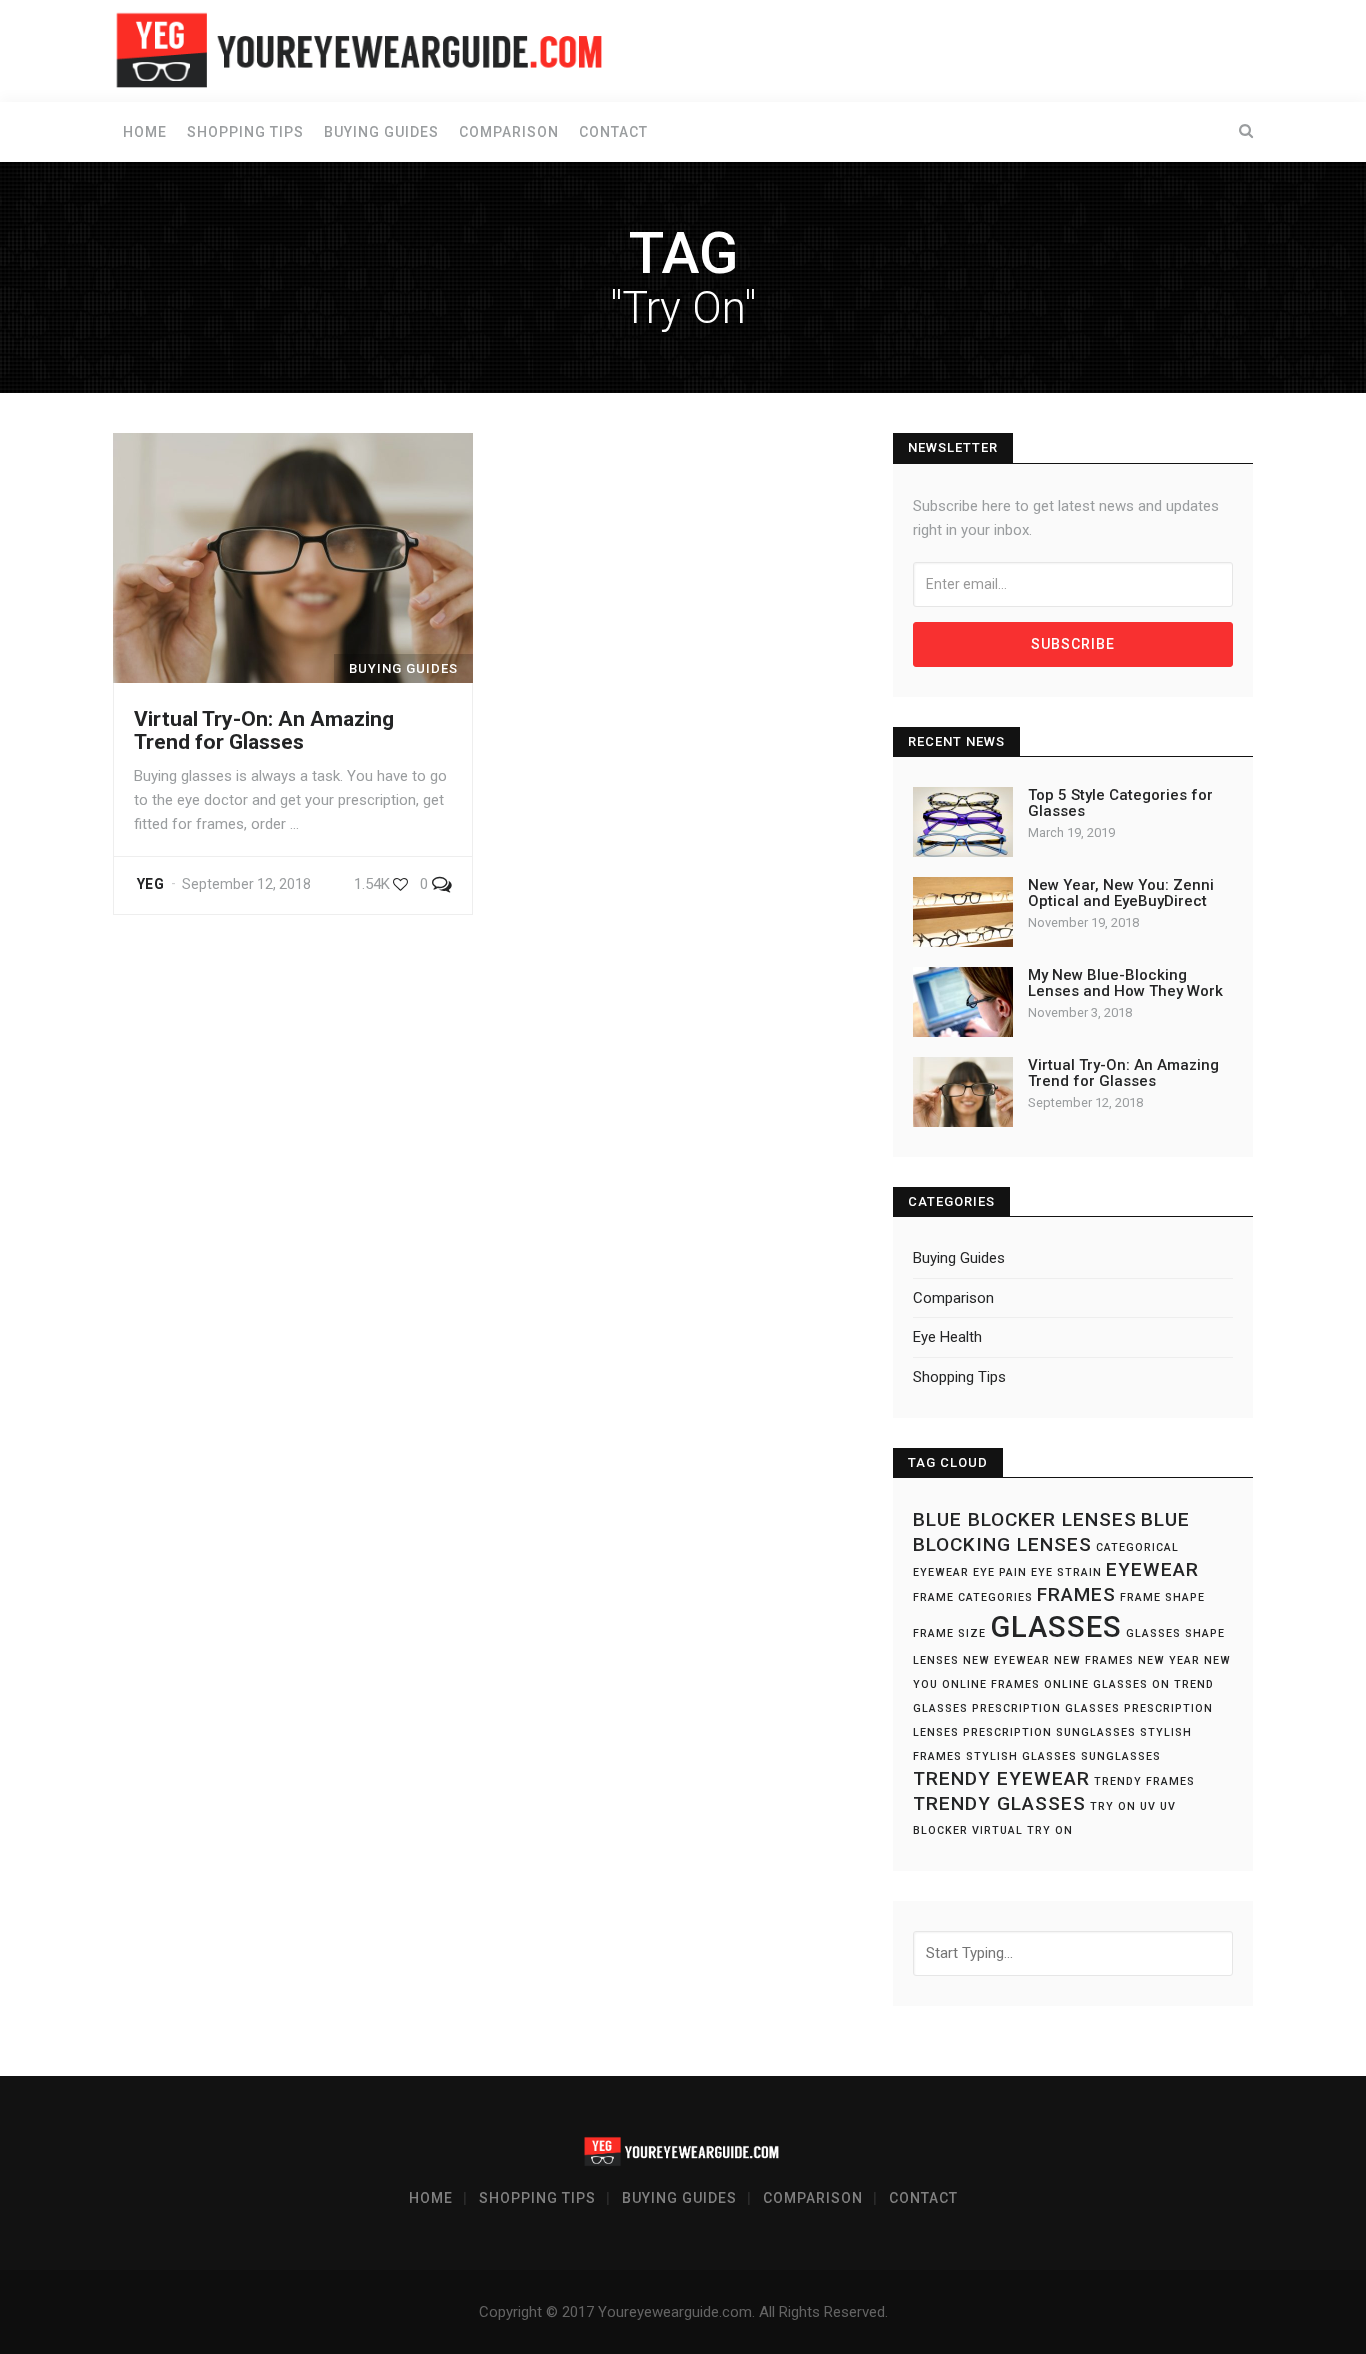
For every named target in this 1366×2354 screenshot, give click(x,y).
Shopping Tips (245, 132)
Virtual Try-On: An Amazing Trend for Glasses (264, 730)
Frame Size (949, 1633)
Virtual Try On (1022, 1830)
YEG (150, 884)
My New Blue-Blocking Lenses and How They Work (1125, 983)
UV (1148, 1806)
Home (145, 132)
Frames (1076, 1594)
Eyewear (1152, 1569)
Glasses (1056, 1627)
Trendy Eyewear (1001, 1778)
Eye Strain (1066, 1572)
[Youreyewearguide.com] (363, 50)
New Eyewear (1006, 1660)
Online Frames (991, 1684)
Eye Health (947, 1337)
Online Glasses (1096, 1684)
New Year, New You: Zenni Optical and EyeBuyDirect (1121, 893)
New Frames (1094, 1660)
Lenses (936, 1660)
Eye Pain (1000, 1572)
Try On (1113, 1806)
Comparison (509, 132)
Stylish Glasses (1021, 1756)
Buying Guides (381, 132)
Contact (613, 132)
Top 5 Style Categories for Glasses (1120, 803)
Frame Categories (973, 1597)
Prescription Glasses (1046, 1708)
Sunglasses (1121, 1756)
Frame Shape (1162, 1597)
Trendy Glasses (999, 1803)
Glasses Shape (1175, 1633)
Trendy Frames (1144, 1781)
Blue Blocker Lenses (1025, 1519)
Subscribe (1073, 644)
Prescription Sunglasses (1049, 1732)
